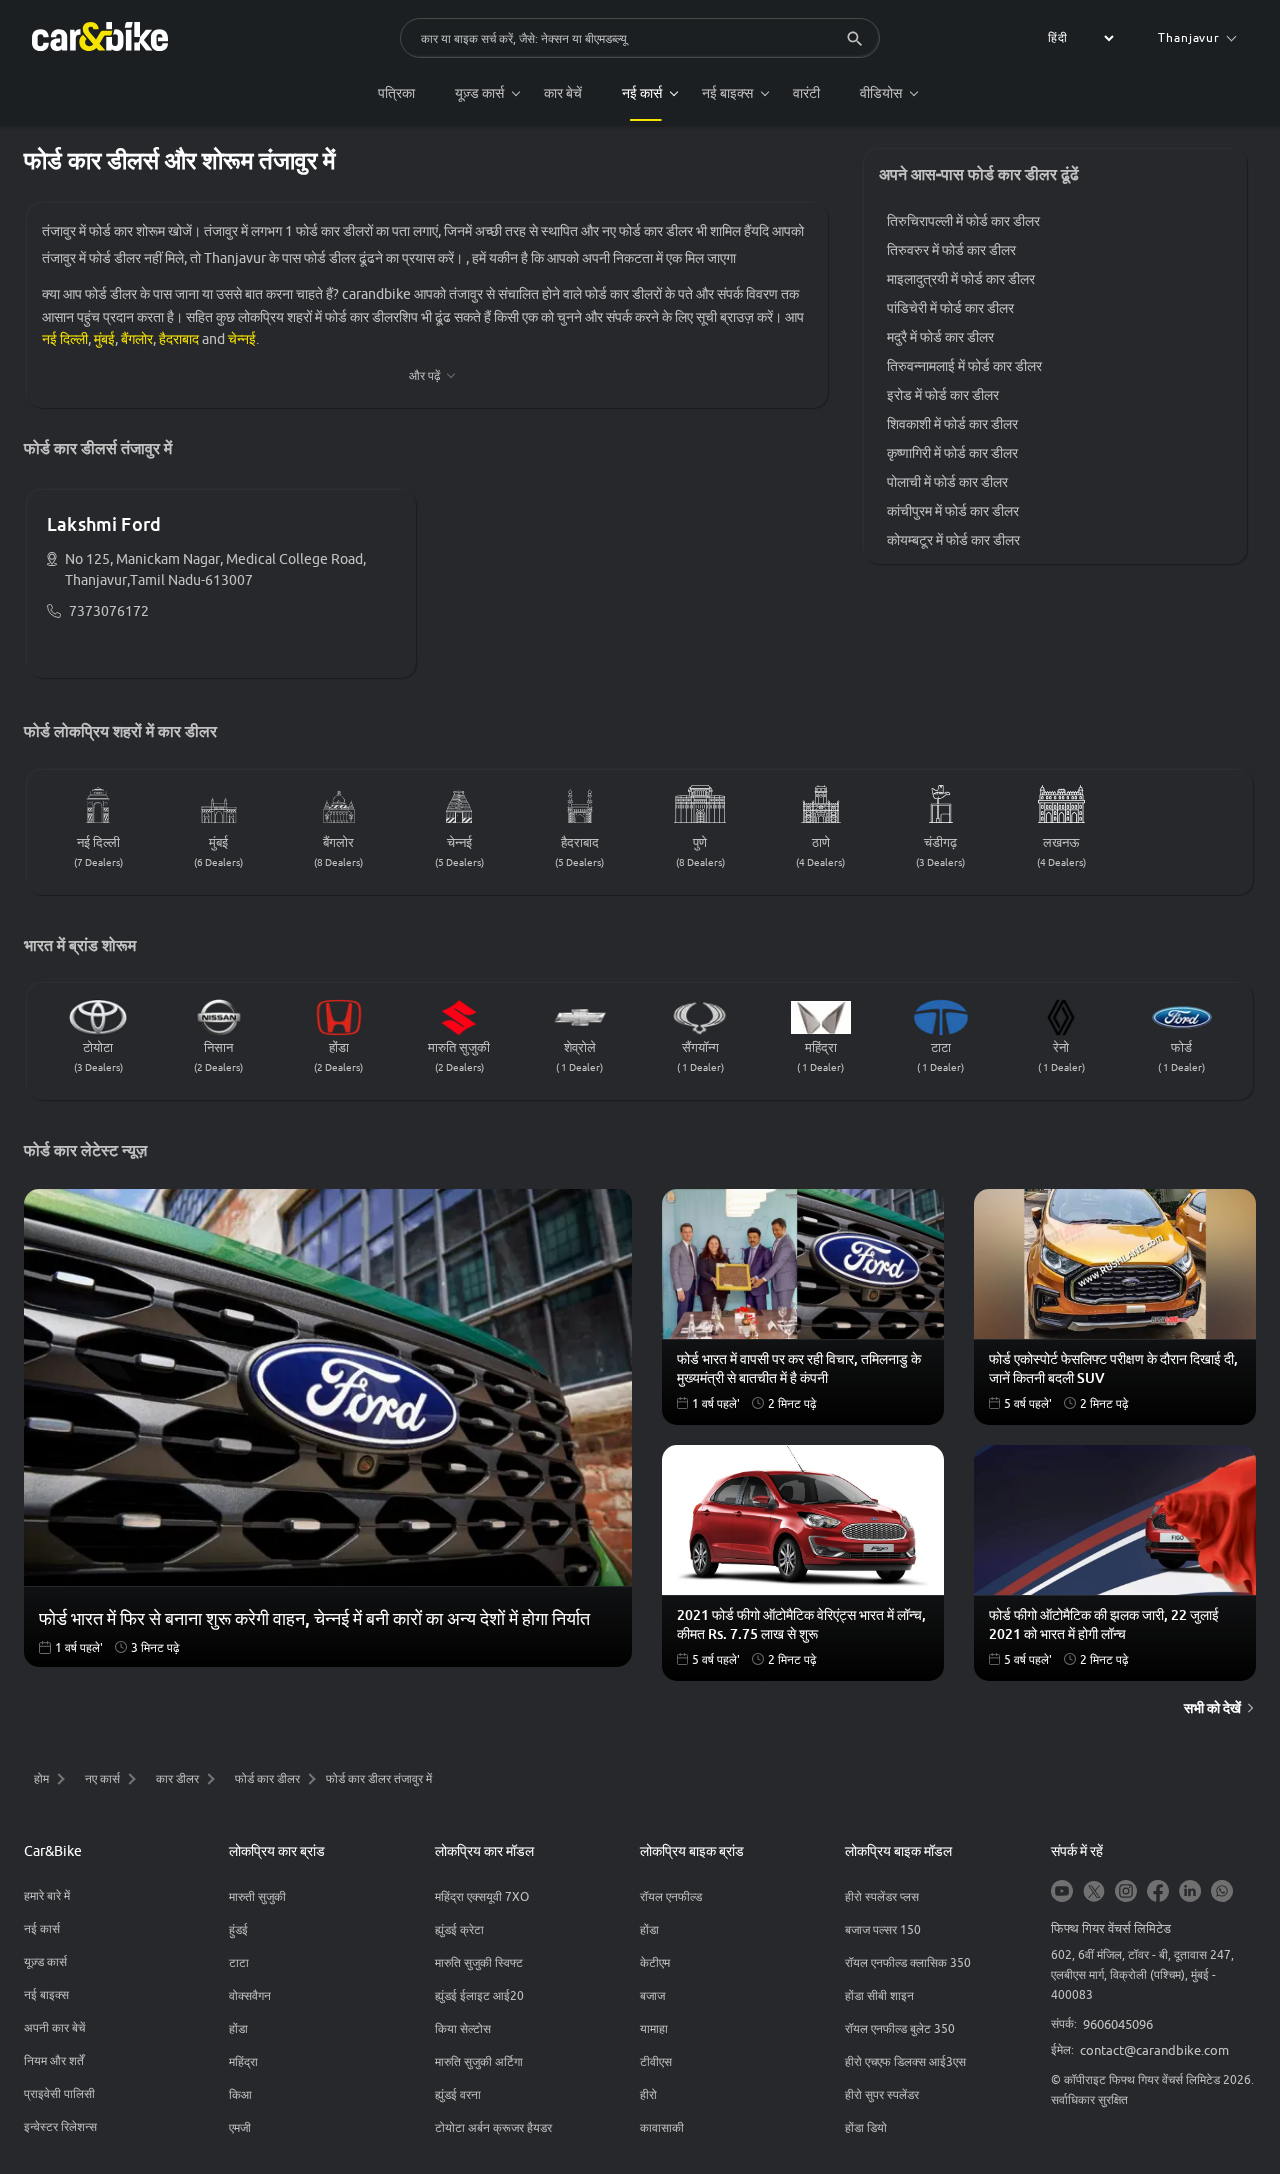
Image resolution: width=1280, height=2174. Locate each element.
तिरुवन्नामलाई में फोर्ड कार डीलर (964, 366)
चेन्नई (242, 339)
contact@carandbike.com (1154, 2050)
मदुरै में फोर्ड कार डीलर (940, 337)
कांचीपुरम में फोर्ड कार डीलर (953, 511)
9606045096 (1118, 2024)
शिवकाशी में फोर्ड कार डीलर (952, 424)
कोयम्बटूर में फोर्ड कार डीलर (953, 540)
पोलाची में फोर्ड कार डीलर (947, 482)
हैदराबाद (179, 339)
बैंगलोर (137, 339)
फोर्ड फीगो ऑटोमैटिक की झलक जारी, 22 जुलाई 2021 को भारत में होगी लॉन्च (1104, 1624)
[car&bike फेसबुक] (1158, 1892)
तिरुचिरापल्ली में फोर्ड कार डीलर (963, 221)
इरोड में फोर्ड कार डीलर (943, 395)
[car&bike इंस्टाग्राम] (1126, 1892)
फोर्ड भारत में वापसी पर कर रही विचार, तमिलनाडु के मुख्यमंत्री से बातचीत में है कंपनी (799, 1368)
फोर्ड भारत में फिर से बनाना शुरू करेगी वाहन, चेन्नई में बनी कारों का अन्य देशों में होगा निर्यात (314, 1618)
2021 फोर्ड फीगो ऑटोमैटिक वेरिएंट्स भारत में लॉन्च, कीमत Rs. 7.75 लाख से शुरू (801, 1624)
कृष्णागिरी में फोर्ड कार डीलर (952, 453)
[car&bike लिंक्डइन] (1190, 1892)
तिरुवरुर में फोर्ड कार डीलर (951, 250)
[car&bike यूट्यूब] (1062, 1892)
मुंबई (104, 339)
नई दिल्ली (65, 339)
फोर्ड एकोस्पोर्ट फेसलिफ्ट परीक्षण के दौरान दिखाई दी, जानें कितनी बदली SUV (1113, 1368)
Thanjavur (1189, 37)
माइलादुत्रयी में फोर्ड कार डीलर (961, 279)
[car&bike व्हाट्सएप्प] (1222, 1892)
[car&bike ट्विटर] (1094, 1892)
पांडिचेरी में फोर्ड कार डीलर (950, 308)
